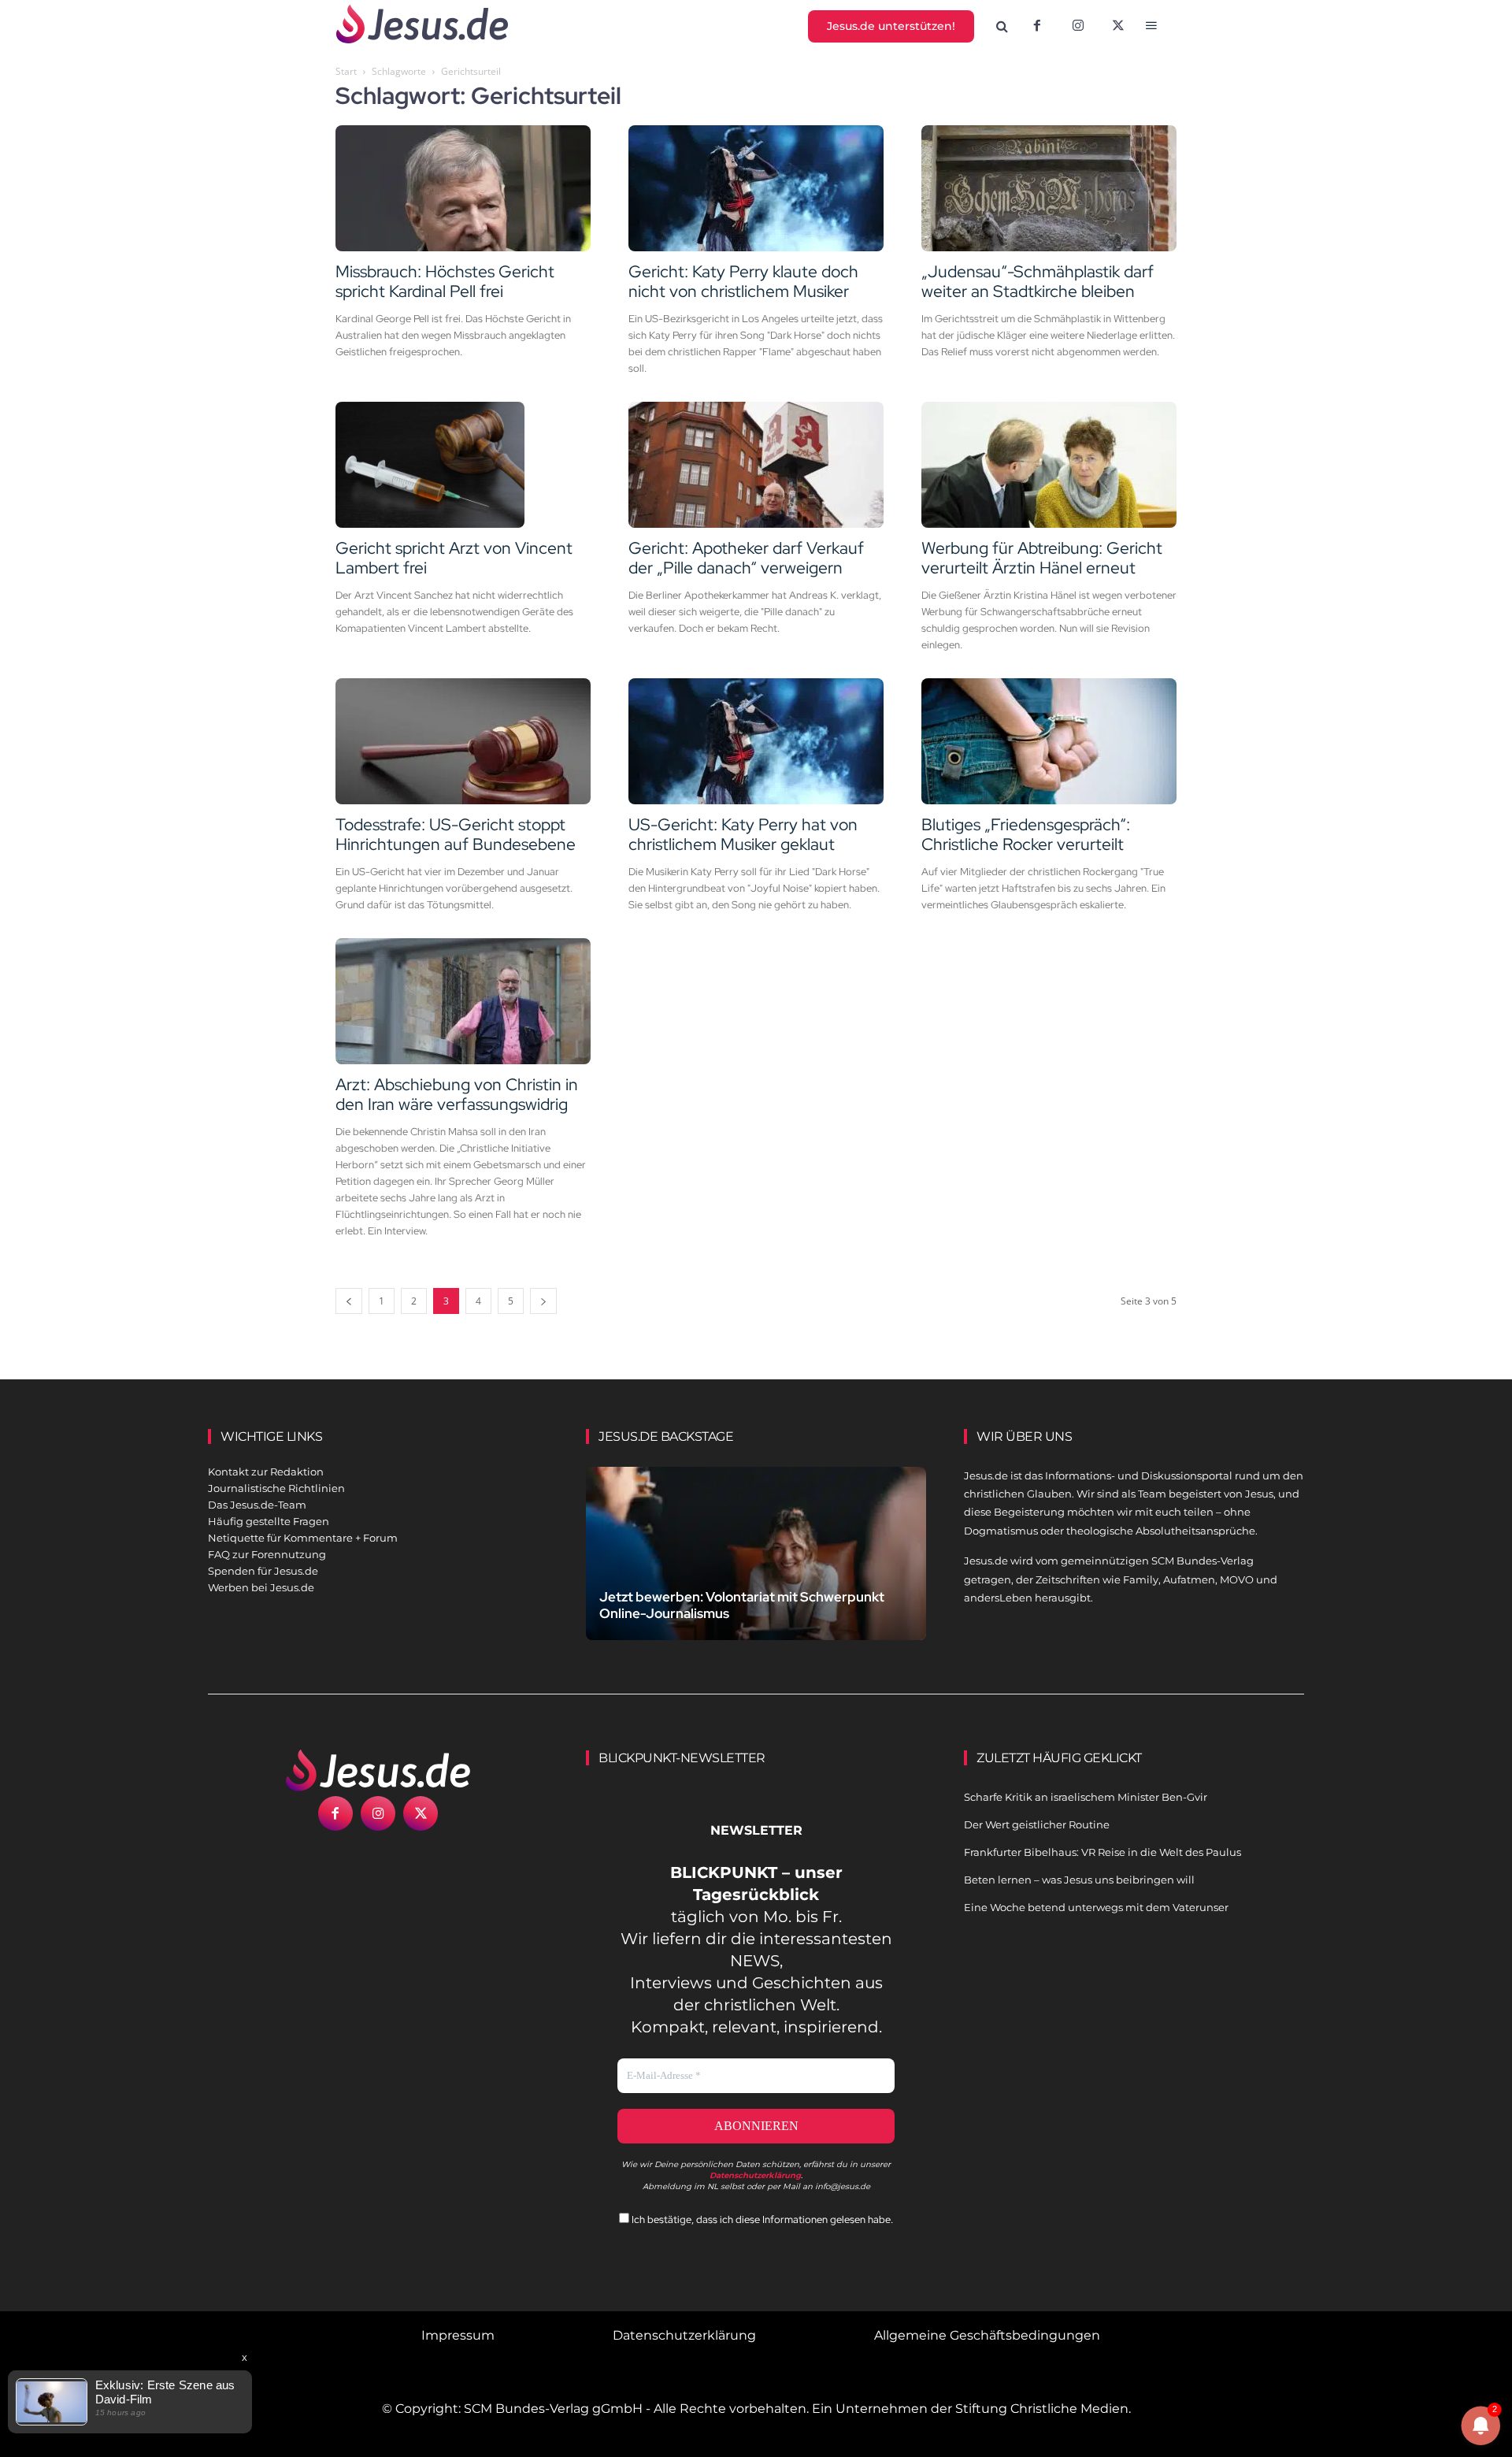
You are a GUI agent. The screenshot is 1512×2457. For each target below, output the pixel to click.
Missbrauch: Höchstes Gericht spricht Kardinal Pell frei (445, 281)
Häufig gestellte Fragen (269, 1521)
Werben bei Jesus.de (261, 1587)
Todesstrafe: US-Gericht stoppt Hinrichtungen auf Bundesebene (456, 834)
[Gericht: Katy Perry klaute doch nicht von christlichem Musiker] (756, 188)
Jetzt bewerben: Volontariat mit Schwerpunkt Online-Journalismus (742, 1605)
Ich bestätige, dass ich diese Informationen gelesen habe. (761, 2219)
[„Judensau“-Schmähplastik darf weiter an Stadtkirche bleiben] (1049, 188)
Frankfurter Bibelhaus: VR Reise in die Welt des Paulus (1102, 1852)
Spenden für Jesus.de (263, 1571)
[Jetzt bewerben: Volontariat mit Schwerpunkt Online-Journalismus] (756, 1572)
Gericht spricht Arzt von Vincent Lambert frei (454, 558)
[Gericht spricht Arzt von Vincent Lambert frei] (463, 465)
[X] (1119, 27)
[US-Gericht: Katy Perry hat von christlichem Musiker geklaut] (756, 741)
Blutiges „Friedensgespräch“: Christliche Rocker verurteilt (1026, 834)
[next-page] (543, 1301)
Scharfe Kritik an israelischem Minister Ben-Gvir (1086, 1797)
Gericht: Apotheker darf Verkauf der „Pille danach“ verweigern (746, 558)
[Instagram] (1078, 27)
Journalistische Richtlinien (276, 1488)
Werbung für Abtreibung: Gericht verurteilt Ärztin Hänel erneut (1042, 558)
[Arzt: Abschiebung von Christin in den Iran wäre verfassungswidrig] (463, 1001)
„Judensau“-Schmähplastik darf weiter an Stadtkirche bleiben (1038, 281)
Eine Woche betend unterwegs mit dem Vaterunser (1096, 1907)
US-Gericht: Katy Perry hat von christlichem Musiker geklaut (743, 834)
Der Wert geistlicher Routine (1037, 1824)
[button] (1002, 27)
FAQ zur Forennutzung (267, 1554)
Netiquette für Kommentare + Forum (303, 1538)
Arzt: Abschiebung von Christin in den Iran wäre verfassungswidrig (457, 1094)
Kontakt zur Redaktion (266, 1472)
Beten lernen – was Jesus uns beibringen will (1079, 1880)
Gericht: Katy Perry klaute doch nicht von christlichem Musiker (743, 281)
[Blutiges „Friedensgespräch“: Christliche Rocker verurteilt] (1049, 741)
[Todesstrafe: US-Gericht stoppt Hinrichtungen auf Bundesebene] (463, 741)
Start (346, 71)
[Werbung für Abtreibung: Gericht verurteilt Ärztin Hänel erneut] (1049, 465)
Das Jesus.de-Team (257, 1505)
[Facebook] (1037, 27)
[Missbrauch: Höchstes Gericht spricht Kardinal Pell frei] (463, 188)
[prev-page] (349, 1301)
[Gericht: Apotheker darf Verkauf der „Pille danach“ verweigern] (756, 465)
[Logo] (378, 1770)
